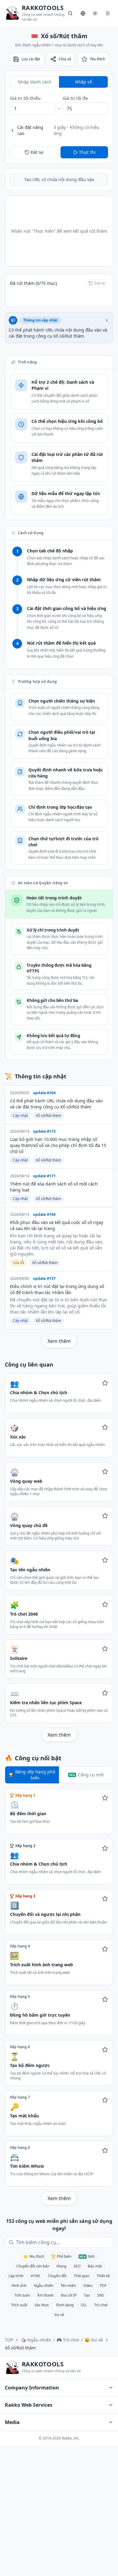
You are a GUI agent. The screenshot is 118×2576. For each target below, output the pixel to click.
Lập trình (16, 2276)
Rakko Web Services (29, 2405)
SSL (84, 2305)
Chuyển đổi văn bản (33, 2266)
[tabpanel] (59, 105)
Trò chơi (101, 2305)
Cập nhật (20, 1116)
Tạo (87, 2295)
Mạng (61, 2266)
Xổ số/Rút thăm (48, 1116)
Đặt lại (37, 152)
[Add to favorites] (105, 1383)
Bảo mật (95, 2266)
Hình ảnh (19, 2286)
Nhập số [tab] (84, 82)
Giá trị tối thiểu (25, 98)
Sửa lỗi (18, 1263)
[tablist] (59, 82)
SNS (101, 2295)
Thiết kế (103, 2276)
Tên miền (68, 2286)
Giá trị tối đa (75, 98)
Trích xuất (19, 2305)
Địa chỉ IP (69, 2295)
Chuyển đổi (57, 2276)
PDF (103, 2286)
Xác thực (42, 2305)
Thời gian (82, 2276)
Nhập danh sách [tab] (35, 82)
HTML (36, 2276)
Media (12, 2422)
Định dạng (65, 2305)
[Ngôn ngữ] (83, 13)
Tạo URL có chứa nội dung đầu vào (59, 179)
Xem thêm (59, 1341)
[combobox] (63, 2242)
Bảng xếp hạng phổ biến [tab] (35, 1775)
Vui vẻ (59, 2315)
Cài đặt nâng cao (58, 130)
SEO (77, 2266)
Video (88, 2286)
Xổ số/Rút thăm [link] (20, 2348)
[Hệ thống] (95, 13)
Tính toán (22, 2295)
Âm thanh (45, 2295)
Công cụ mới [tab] (91, 1775)
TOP (9, 2340)
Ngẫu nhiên (44, 2286)
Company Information (32, 2388)
